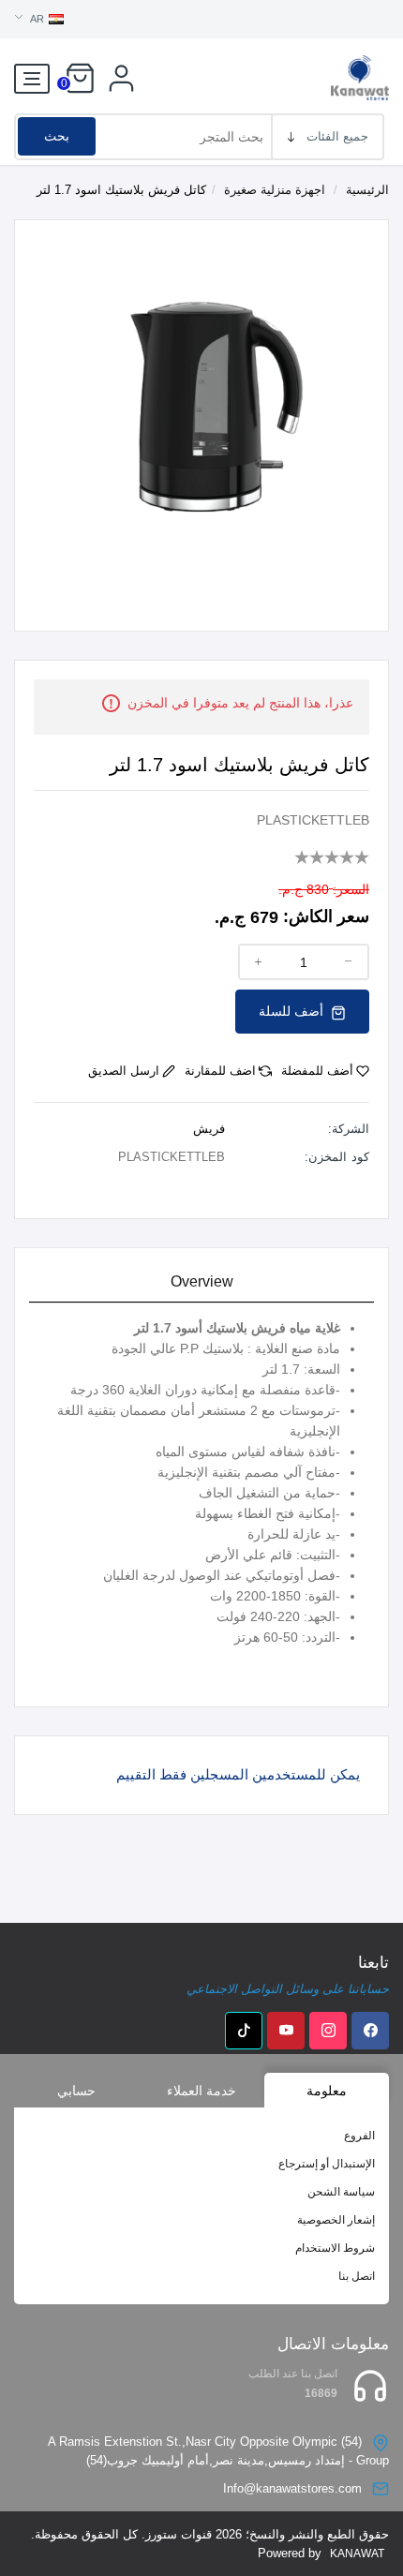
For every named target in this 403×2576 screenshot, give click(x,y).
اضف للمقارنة (220, 1071)
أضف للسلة (293, 1011)
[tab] (201, 1282)
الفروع (359, 2136)
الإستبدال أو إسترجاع (327, 2164)
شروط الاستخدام (335, 2248)
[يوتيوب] (286, 2031)
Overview (202, 1281)
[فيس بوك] (370, 2031)
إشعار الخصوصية (336, 2220)
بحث (57, 136)
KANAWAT (357, 2554)
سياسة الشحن (341, 2192)
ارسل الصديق (124, 1071)
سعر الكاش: (326, 916)
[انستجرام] (328, 2031)
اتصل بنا (357, 2276)
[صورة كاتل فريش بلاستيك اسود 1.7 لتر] (201, 405)
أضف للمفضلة (317, 1071)
